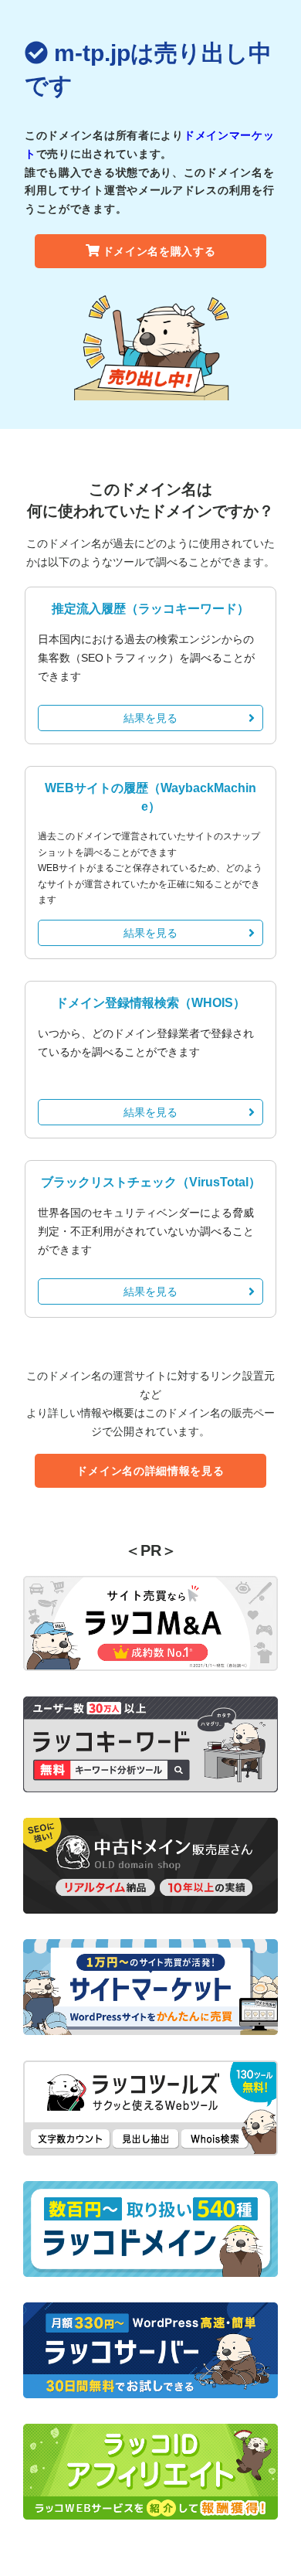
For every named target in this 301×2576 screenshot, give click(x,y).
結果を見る (150, 718)
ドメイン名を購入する (159, 251)
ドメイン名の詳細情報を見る (150, 1471)
